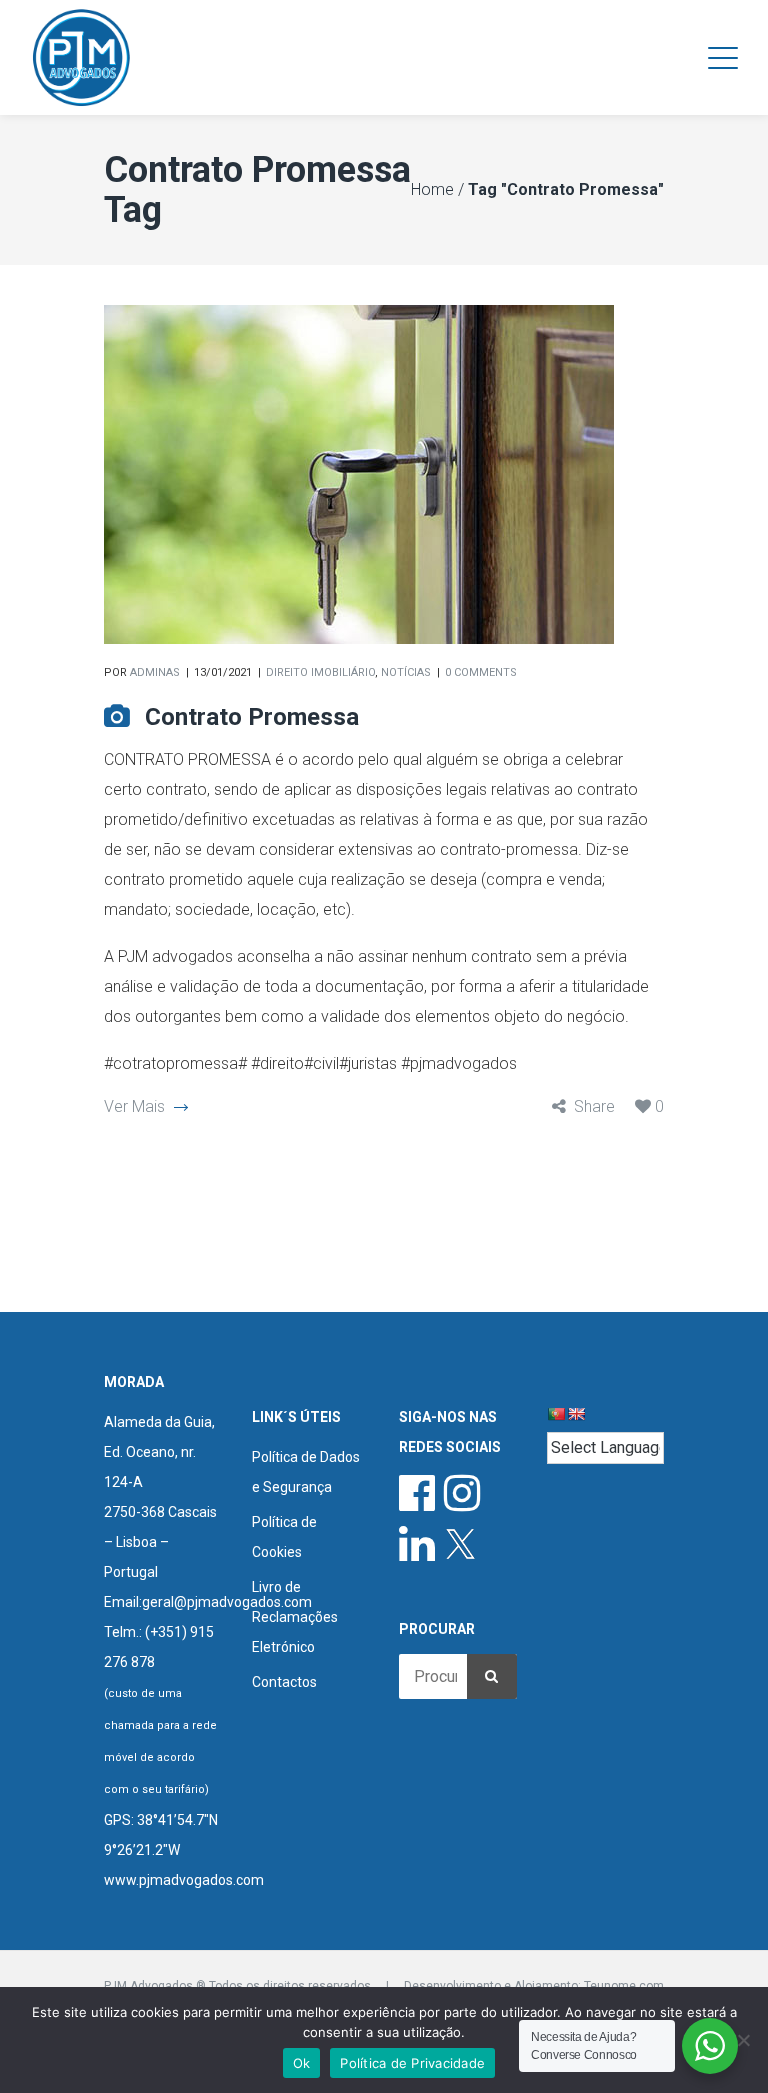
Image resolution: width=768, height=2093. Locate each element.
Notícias (406, 672)
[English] (576, 1414)
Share (594, 1106)
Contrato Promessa (252, 717)
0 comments (481, 672)
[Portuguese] (556, 1414)
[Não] (743, 2040)
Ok (302, 2063)
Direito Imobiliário (320, 672)
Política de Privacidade (412, 2063)
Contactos (284, 1682)
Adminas (155, 672)
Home (432, 189)
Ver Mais (134, 1106)
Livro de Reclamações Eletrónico (295, 1617)
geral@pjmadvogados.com (227, 1602)
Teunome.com (624, 1986)
